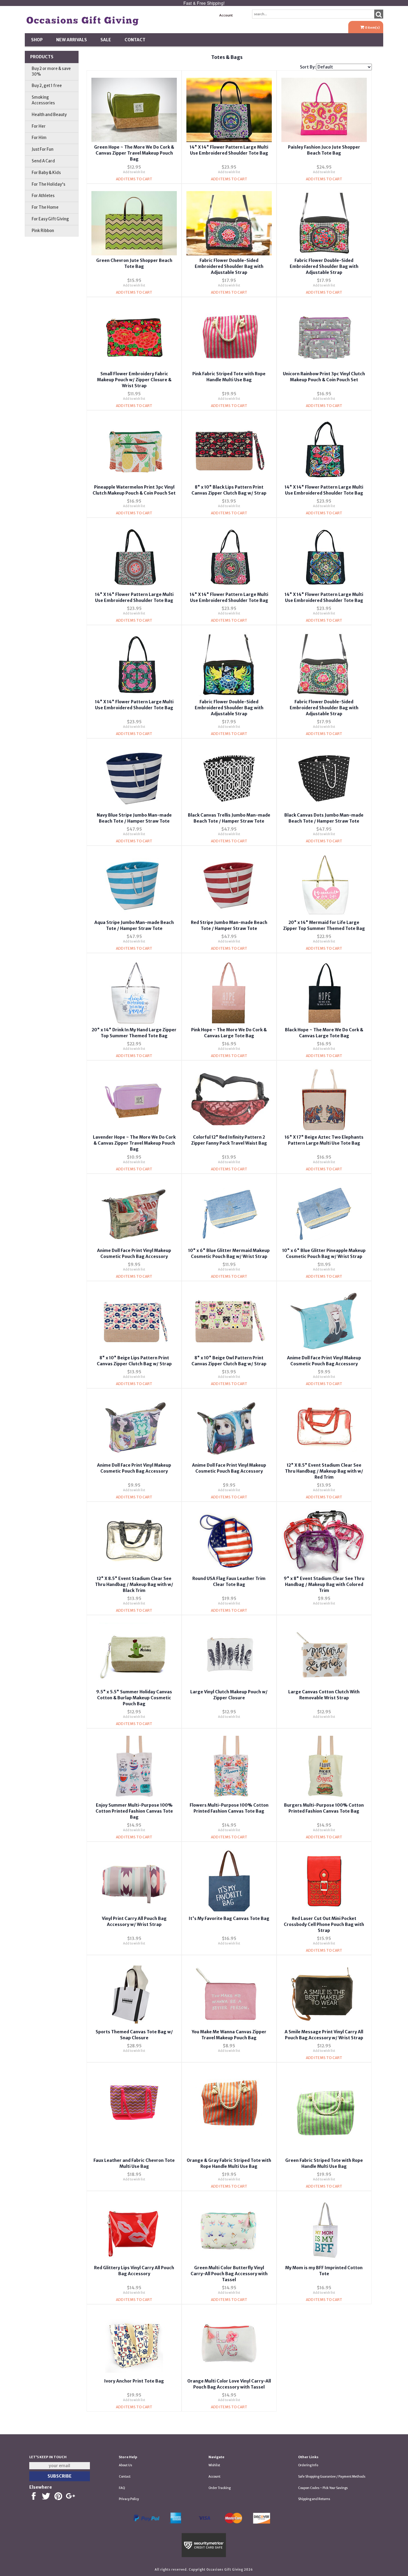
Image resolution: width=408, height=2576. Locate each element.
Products (42, 57)
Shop (37, 40)
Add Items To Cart (134, 179)
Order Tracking (220, 2488)
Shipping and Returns (314, 2499)
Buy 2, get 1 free (47, 86)
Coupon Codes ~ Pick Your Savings (323, 2488)
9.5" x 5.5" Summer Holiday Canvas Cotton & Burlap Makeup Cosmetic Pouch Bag (134, 1698)
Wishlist (214, 2465)
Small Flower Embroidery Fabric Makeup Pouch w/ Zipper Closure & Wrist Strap (134, 380)
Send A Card (43, 161)
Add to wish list (134, 172)
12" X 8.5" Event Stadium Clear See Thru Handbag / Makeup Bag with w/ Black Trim (134, 1584)
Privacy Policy (129, 2499)
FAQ (122, 2488)
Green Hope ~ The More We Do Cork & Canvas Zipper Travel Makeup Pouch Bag (134, 153)
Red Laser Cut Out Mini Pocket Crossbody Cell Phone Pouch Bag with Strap (324, 1924)
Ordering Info (308, 2465)
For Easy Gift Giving (50, 219)
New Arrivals (72, 40)
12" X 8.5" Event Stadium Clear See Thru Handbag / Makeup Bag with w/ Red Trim (324, 1471)
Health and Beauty (49, 115)
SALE (106, 40)
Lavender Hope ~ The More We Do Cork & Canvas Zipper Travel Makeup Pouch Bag (134, 1143)
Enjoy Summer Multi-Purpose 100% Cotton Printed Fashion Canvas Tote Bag (134, 1811)
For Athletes (43, 196)
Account (226, 15)
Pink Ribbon (43, 231)
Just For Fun (43, 149)
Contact (135, 40)
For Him (39, 138)
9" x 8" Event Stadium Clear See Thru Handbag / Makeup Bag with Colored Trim (324, 1584)
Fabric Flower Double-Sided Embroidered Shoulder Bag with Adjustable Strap (229, 266)
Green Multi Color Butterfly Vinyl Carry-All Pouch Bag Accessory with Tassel (229, 2274)
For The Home (45, 207)
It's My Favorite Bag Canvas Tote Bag (229, 1918)
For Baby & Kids (46, 173)
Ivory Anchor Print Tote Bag (134, 2381)
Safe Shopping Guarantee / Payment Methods (332, 2477)
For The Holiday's (49, 184)
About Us (125, 2465)
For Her (39, 126)
